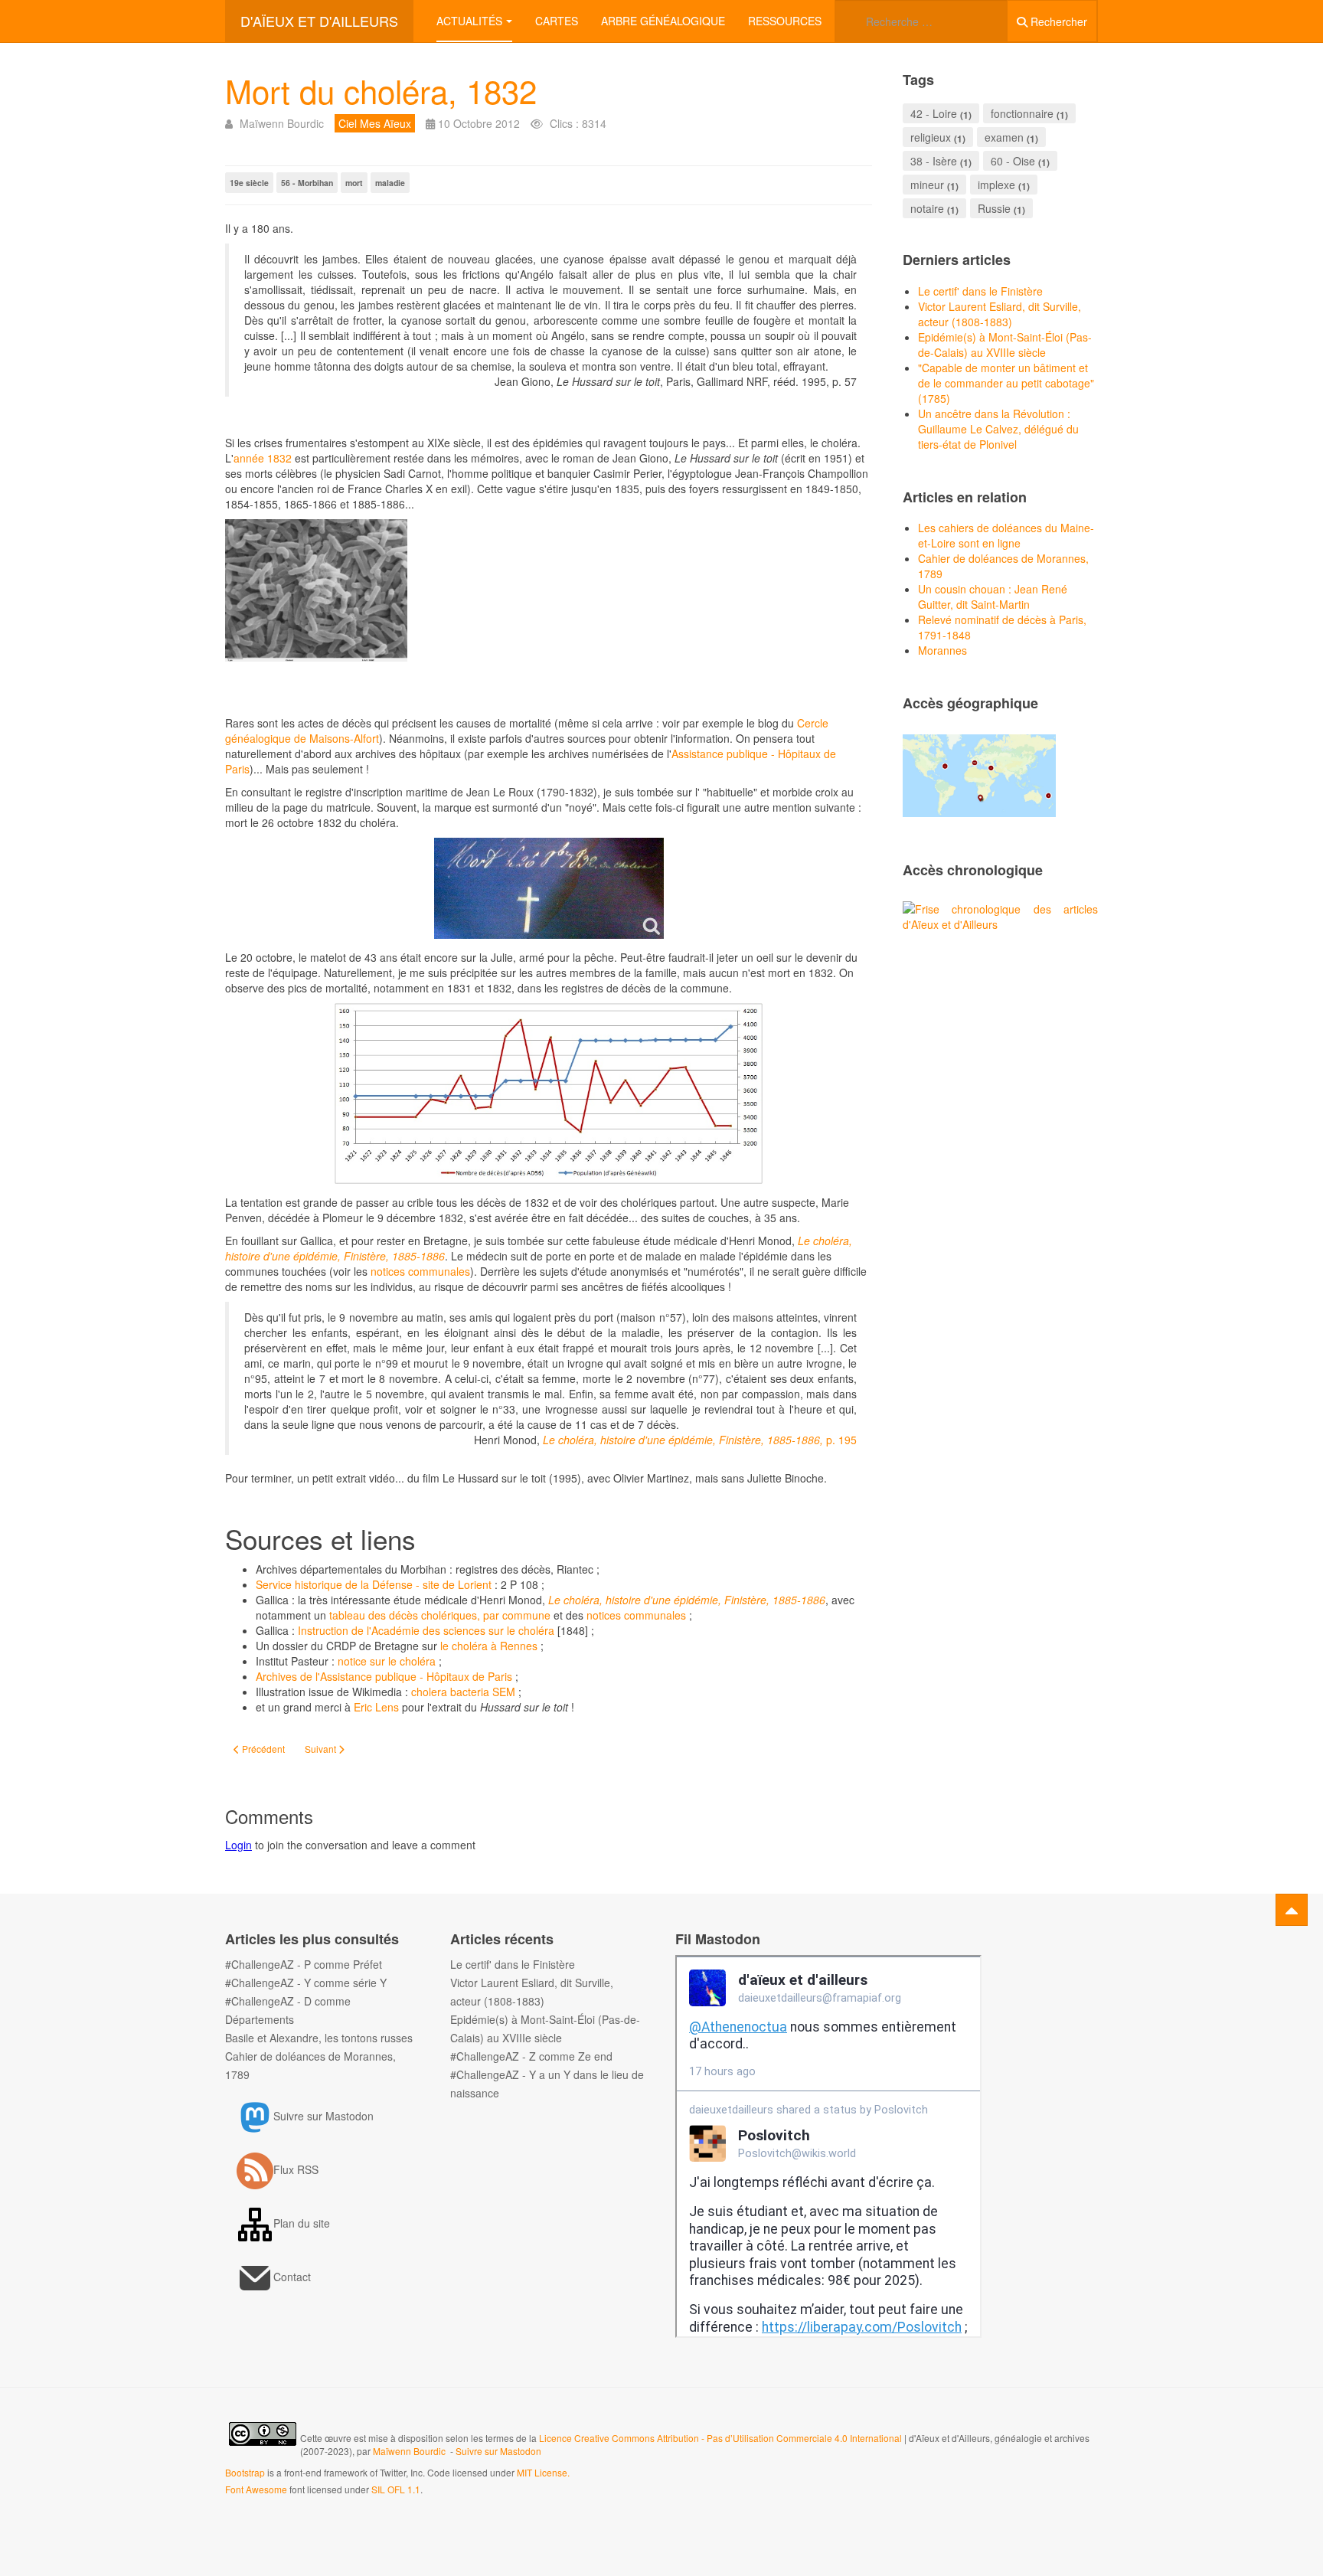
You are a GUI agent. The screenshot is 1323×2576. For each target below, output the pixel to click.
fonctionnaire (1022, 113)
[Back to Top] (1292, 1910)
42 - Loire (934, 113)
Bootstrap (245, 2472)
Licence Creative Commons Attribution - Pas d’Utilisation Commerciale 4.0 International (722, 2438)
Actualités (469, 21)
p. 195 (840, 1440)
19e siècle (249, 183)
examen (1004, 137)
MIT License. (543, 2472)
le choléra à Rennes (490, 1646)
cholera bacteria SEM (463, 1692)
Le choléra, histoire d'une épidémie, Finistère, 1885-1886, (683, 1440)
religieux (931, 137)
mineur (927, 185)
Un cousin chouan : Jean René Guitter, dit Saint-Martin (993, 597)
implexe (996, 185)
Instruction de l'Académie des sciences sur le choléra (426, 1630)
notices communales (420, 1271)
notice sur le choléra (387, 1661)
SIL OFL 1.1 (396, 2489)
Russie (994, 208)
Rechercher (1057, 21)
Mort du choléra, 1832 (381, 90)
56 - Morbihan (307, 183)
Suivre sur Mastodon (498, 2451)
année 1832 (264, 458)
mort (354, 183)
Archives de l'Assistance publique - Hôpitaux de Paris (384, 1676)
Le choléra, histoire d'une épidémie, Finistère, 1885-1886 (687, 1600)
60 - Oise (1013, 161)
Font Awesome (256, 2489)
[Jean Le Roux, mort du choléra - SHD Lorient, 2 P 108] (549, 888)
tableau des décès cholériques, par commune (440, 1615)
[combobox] (921, 21)
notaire (927, 208)
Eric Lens (378, 1707)
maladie (390, 183)
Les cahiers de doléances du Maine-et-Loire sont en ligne (1006, 535)
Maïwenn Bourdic (409, 2451)
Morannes (942, 650)
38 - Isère (934, 161)
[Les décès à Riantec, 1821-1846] (549, 1093)
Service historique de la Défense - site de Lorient (375, 1584)
